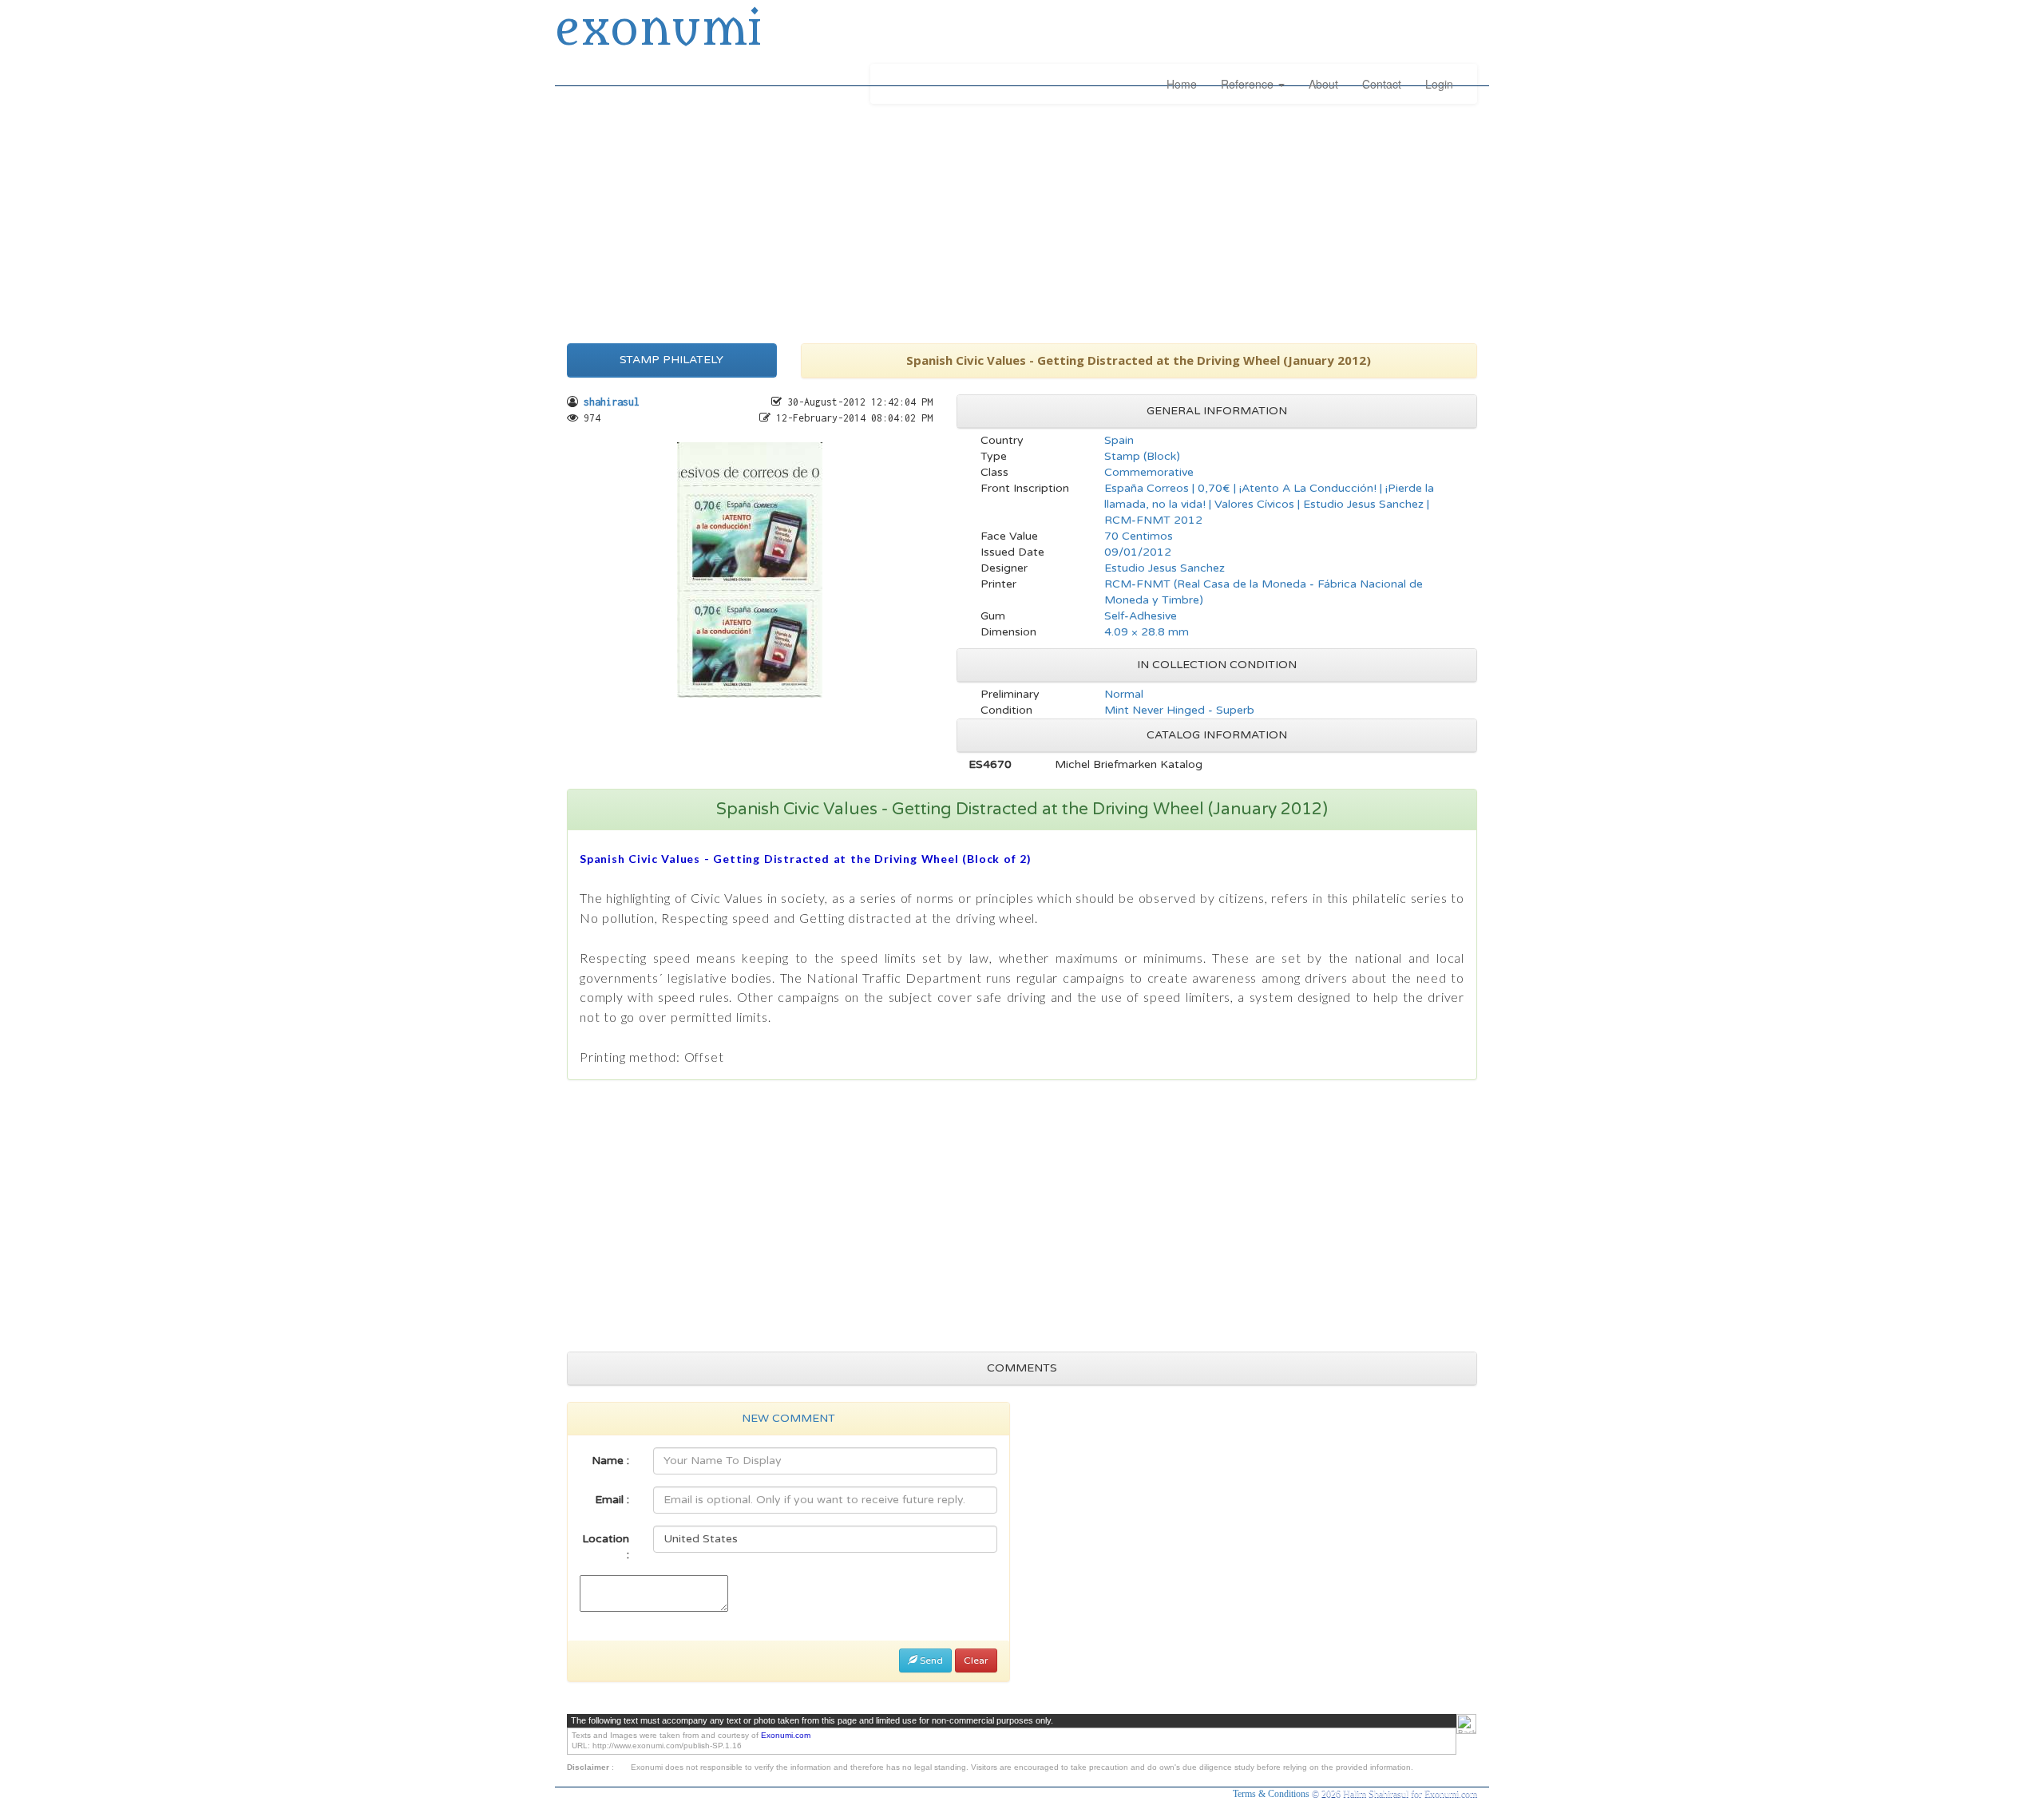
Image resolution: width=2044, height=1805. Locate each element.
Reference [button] (1249, 84)
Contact (1382, 84)
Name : (610, 1461)
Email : (612, 1500)
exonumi (658, 30)
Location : (606, 1547)
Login (1439, 84)
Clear (976, 1661)
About (1323, 84)
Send (930, 1661)
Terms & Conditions (1272, 1794)
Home (1182, 84)
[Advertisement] (1022, 220)
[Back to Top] (1466, 1724)
